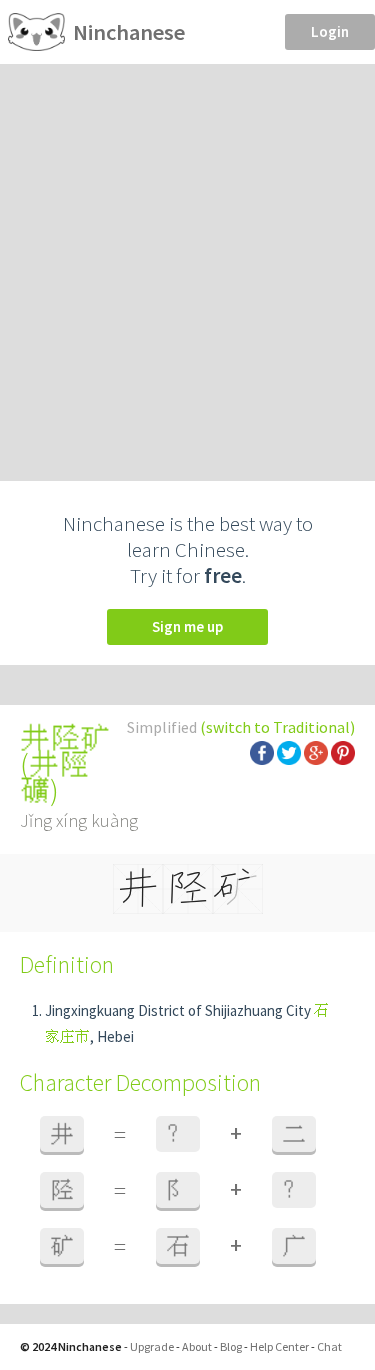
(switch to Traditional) (277, 727)
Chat (329, 1346)
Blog (231, 1346)
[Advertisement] (187, 261)
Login (330, 31)
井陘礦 (54, 777)
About (197, 1346)
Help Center (279, 1346)
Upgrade (152, 1346)
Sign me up (187, 626)
